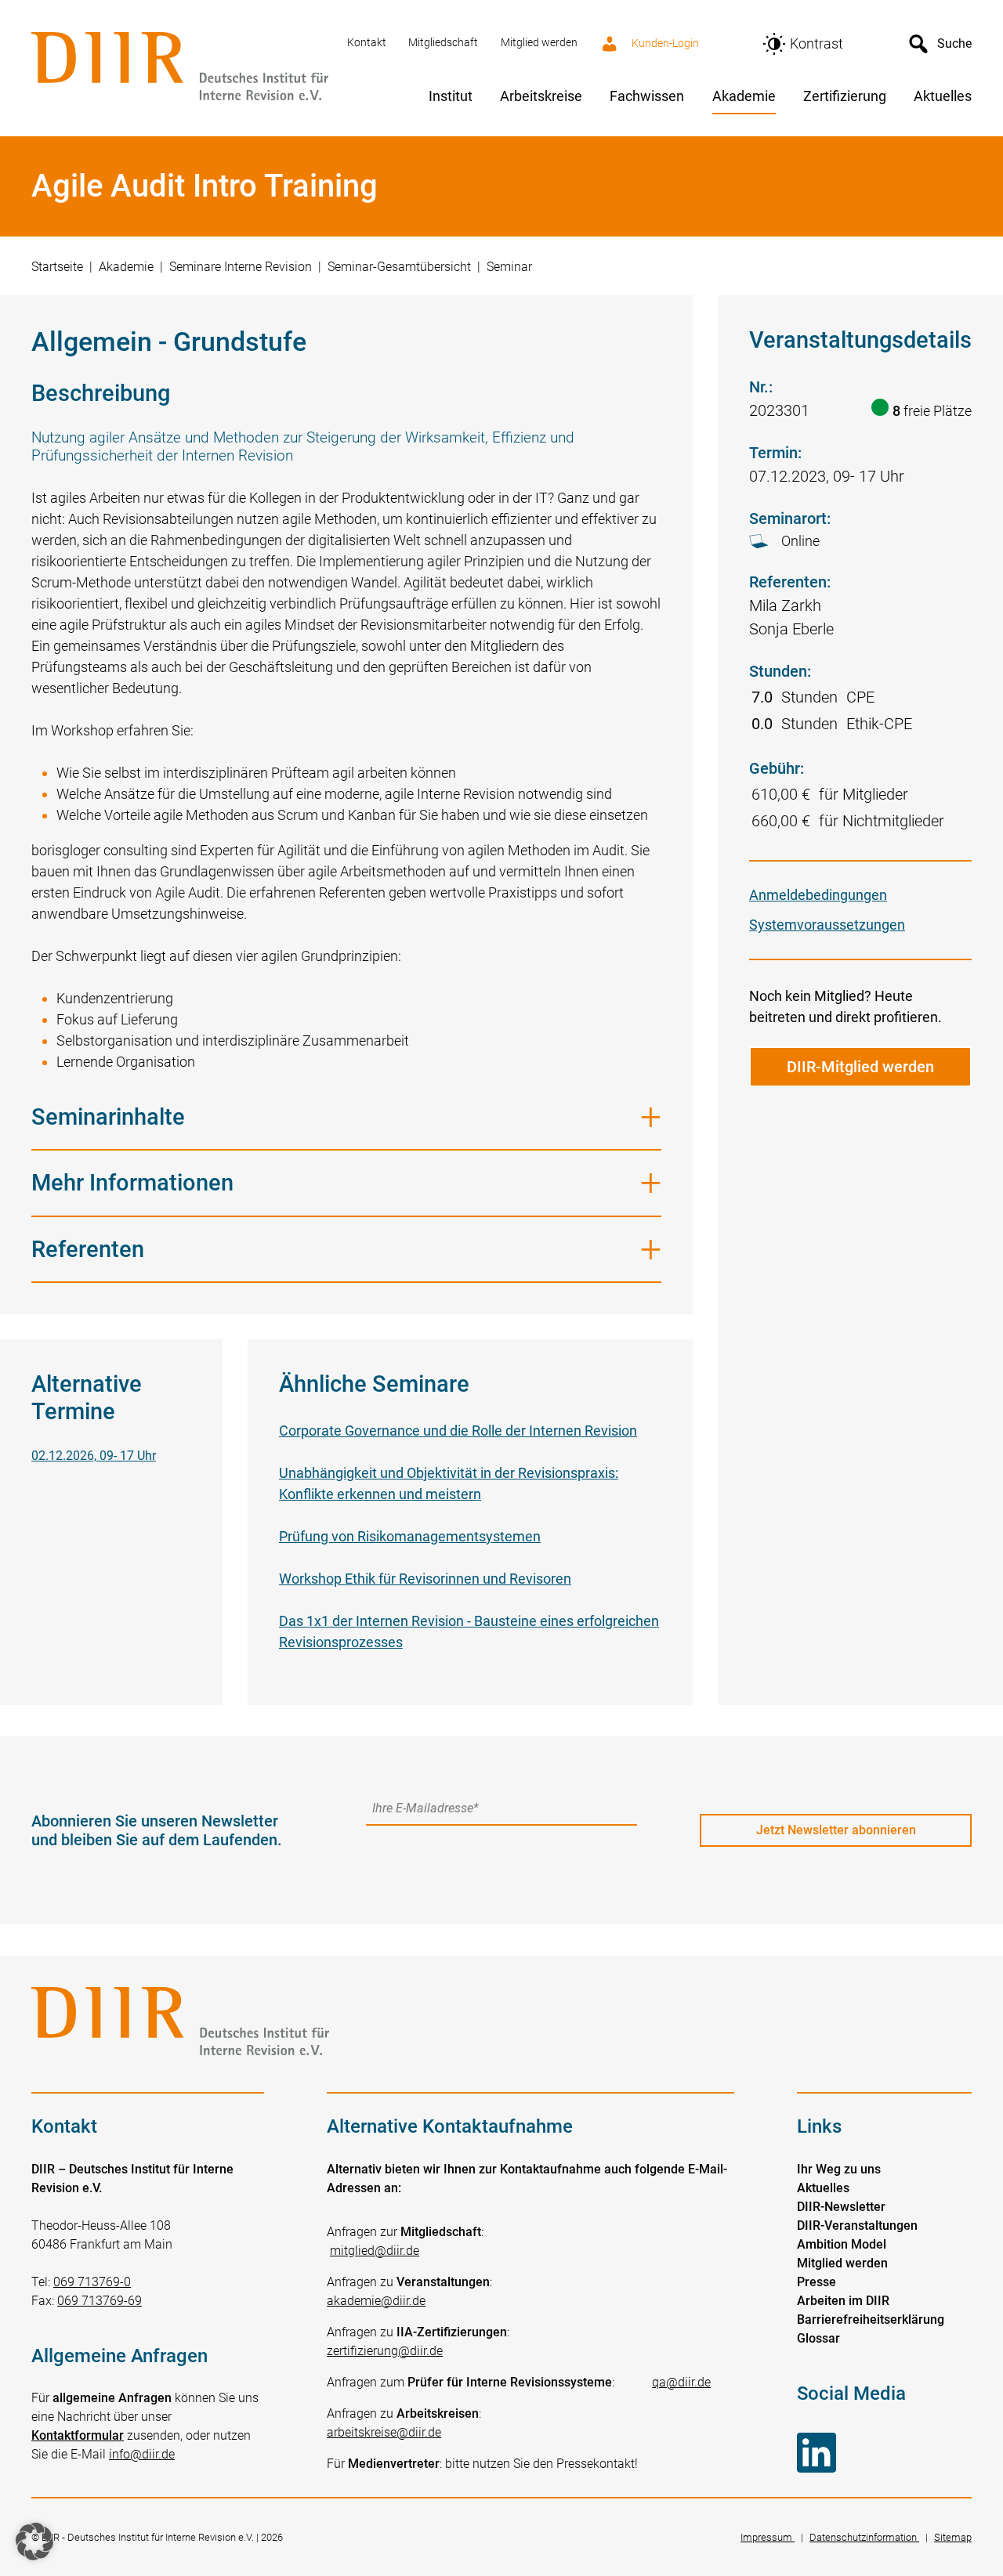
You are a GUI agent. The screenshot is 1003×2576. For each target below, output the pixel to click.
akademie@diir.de (376, 2301)
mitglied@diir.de (375, 2251)
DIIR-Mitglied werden (860, 1067)
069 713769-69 (100, 2301)
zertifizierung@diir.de (385, 2351)
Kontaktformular (78, 2435)
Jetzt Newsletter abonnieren (836, 1830)
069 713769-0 (92, 2282)
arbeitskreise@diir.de (384, 2432)
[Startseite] (180, 68)
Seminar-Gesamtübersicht (399, 267)
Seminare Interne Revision (241, 267)
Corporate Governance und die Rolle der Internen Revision (458, 1431)
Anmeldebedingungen (818, 895)
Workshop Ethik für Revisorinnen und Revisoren (425, 1579)
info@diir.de (142, 2454)
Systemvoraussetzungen (827, 925)
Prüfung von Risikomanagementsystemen (410, 1536)
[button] (34, 2542)
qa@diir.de (681, 2382)
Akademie (126, 267)
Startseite (57, 267)
